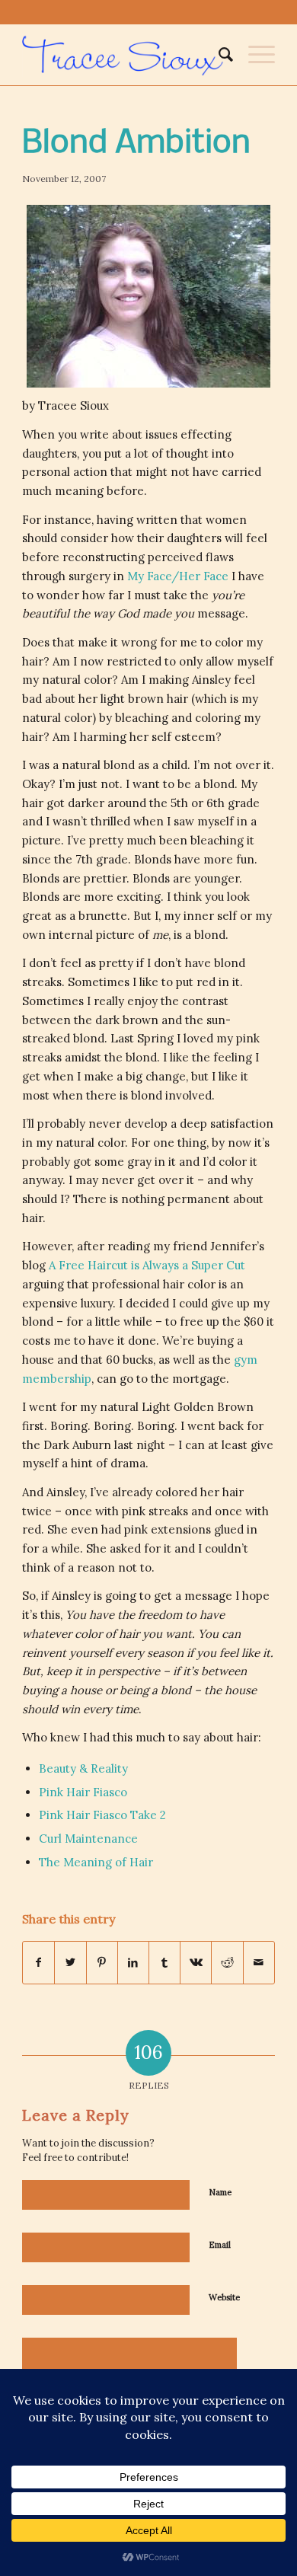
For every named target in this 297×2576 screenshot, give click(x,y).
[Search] (218, 55)
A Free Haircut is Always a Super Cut (147, 1265)
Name (220, 2192)
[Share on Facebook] (38, 1963)
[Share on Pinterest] (102, 1963)
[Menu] (254, 55)
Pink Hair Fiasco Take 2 (102, 1815)
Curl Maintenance (88, 1839)
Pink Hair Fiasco (83, 1792)
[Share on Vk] (196, 1963)
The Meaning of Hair (96, 1862)
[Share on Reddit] (227, 1963)
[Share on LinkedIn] (133, 1963)
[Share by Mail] (259, 1963)
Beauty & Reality (83, 1768)
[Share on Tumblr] (164, 1963)
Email (220, 2245)
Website (224, 2297)
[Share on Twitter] (70, 1963)
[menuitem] (218, 55)
